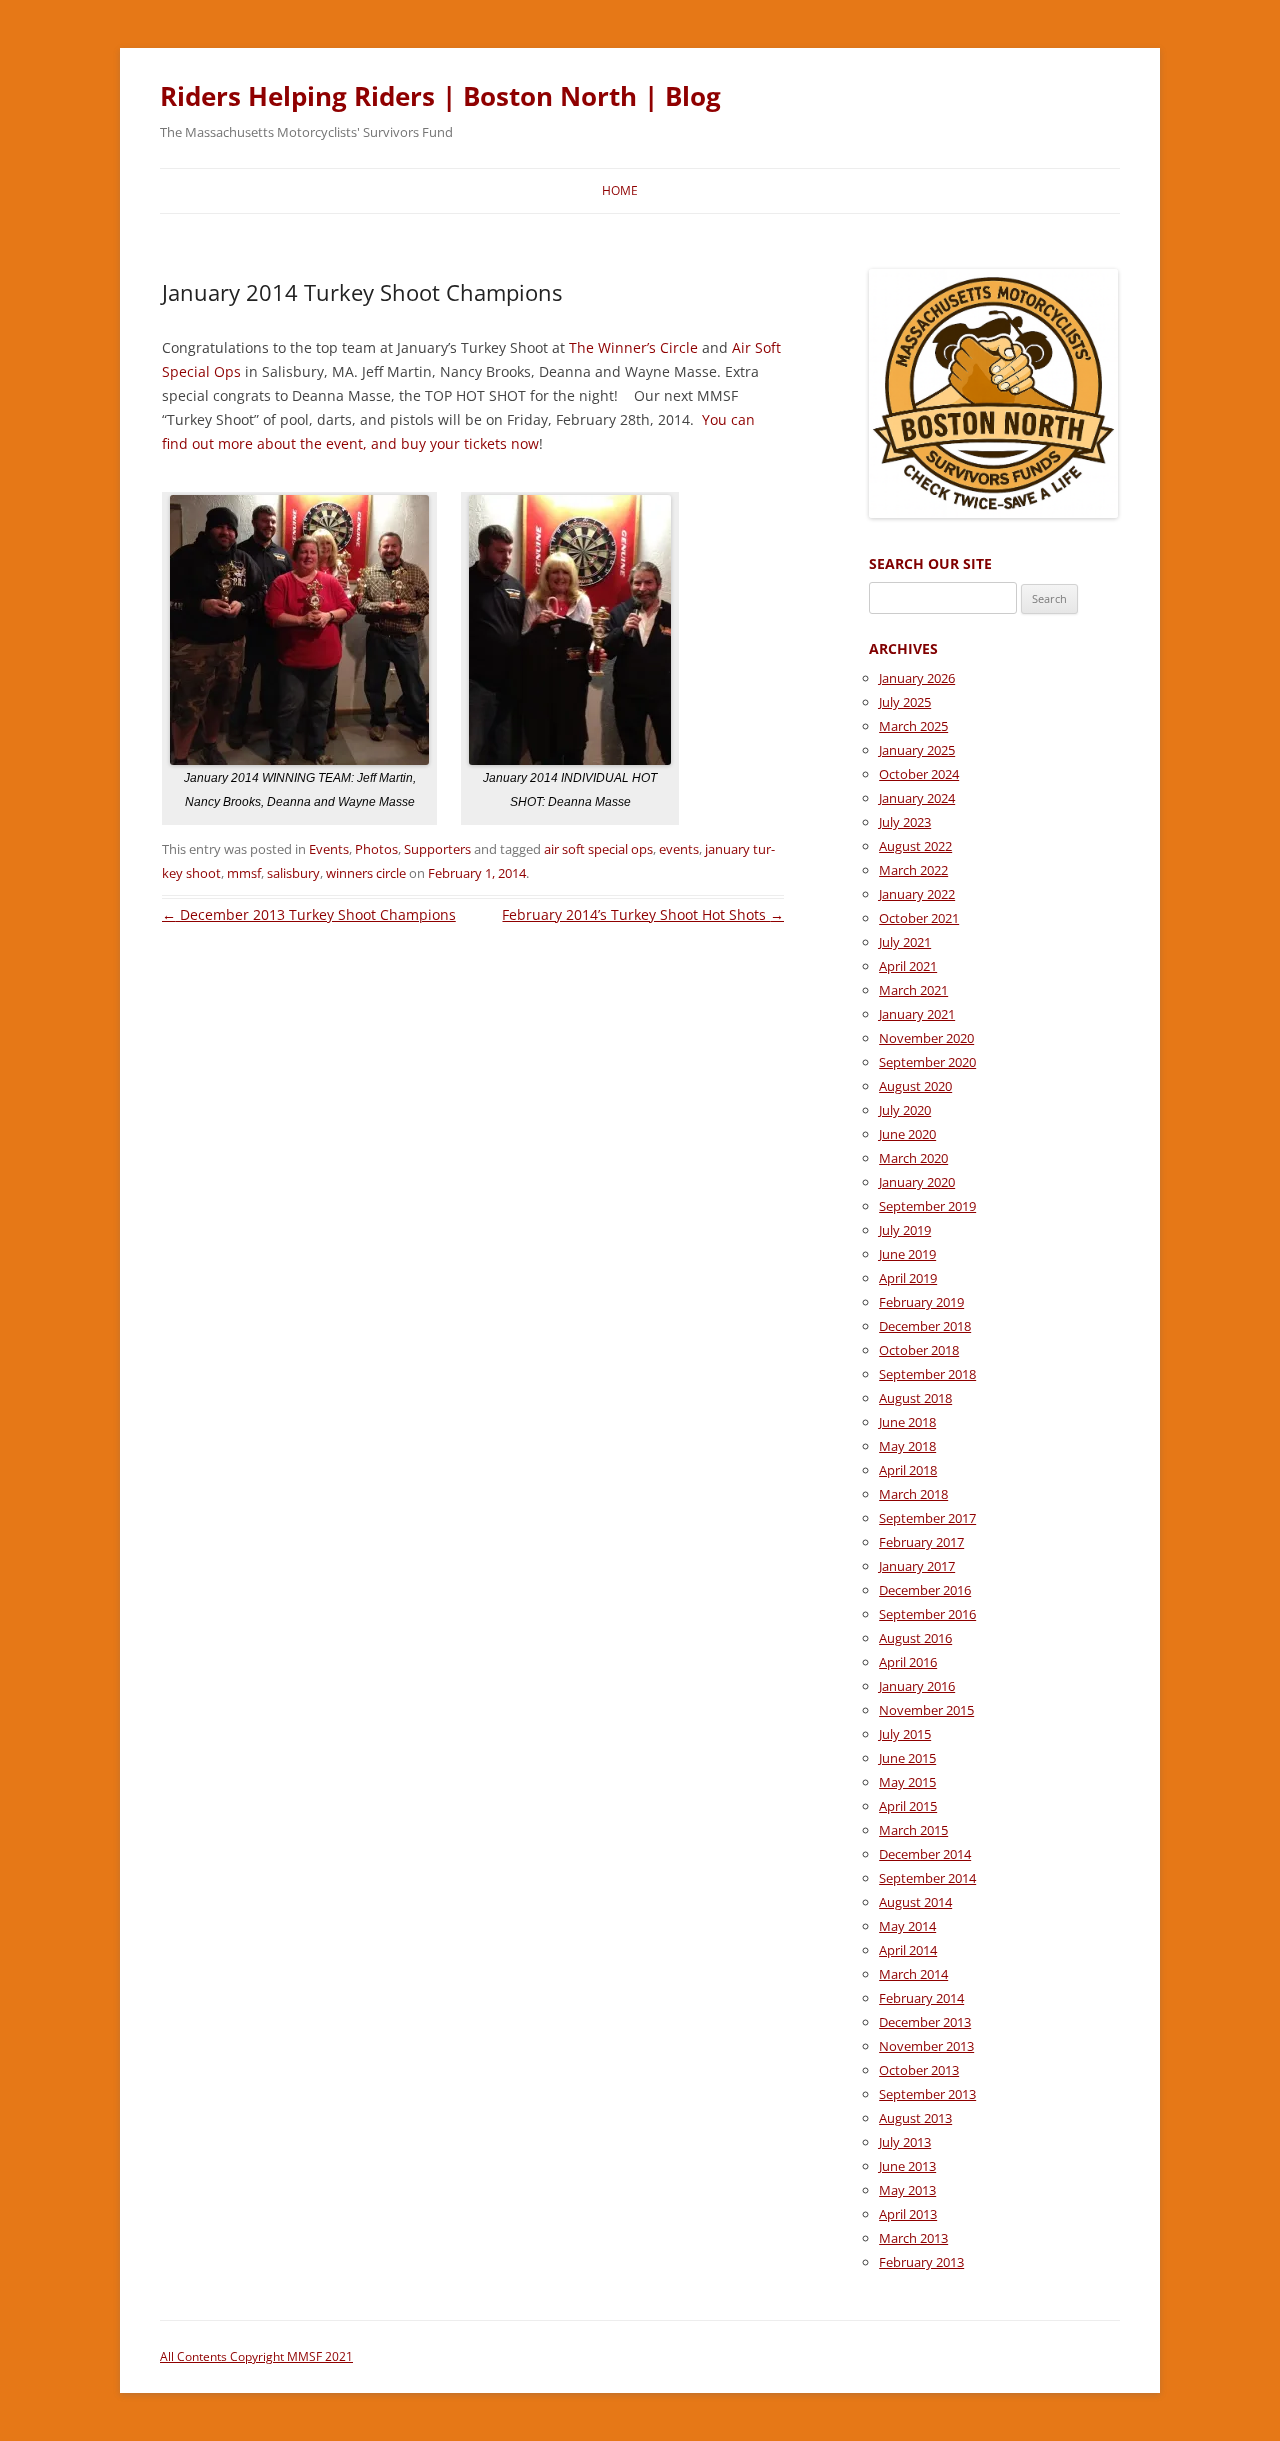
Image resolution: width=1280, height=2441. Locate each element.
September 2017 (927, 1518)
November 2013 (926, 2046)
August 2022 (915, 846)
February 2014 (921, 1998)
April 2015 (908, 1806)
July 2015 (905, 1734)
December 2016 (925, 1590)
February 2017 (921, 1542)
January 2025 (917, 750)
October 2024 (919, 774)
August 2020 (915, 1086)
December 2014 (925, 1854)
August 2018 (915, 1398)
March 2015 (913, 1830)
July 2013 (905, 2142)
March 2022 (913, 870)
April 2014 (908, 1950)
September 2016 (927, 1614)
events (679, 849)
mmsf (244, 873)
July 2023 (905, 822)
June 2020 (907, 1134)
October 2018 (919, 1350)
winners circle (366, 873)
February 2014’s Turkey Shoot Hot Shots (643, 914)
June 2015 (907, 1758)
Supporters (437, 849)
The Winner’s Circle (633, 347)
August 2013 (915, 2118)
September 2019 (927, 1206)
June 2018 (907, 1422)
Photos (376, 849)
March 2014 (913, 1974)
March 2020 (913, 1158)
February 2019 (921, 1302)
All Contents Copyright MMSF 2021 (256, 2356)
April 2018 (908, 1470)
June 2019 (907, 1254)
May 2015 (907, 1782)
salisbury (293, 873)
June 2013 (907, 2166)
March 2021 (913, 990)
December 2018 (925, 1326)
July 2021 (905, 942)
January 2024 (917, 798)
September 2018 (927, 1374)
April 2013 (908, 2214)
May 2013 (907, 2190)
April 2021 (908, 966)
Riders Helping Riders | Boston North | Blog (440, 96)
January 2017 (917, 1566)
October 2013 (919, 2070)
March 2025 (913, 726)
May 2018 (907, 1446)
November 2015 (926, 1710)
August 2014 (915, 1902)
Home (620, 190)
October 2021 (919, 918)
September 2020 (927, 1062)
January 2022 (917, 894)
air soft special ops (598, 849)
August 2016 (915, 1638)
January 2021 (917, 1014)
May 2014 (907, 1926)
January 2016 (917, 1686)
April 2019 (908, 1278)
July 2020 (905, 1110)
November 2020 (926, 1038)
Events (329, 849)
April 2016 (908, 1662)
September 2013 (927, 2094)
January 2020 (917, 1182)
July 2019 (905, 1230)
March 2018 (913, 1494)
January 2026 (917, 678)
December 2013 (925, 2022)
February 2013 (921, 2262)
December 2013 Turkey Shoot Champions (309, 914)
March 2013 (913, 2238)
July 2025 (905, 702)
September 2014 (927, 1878)
